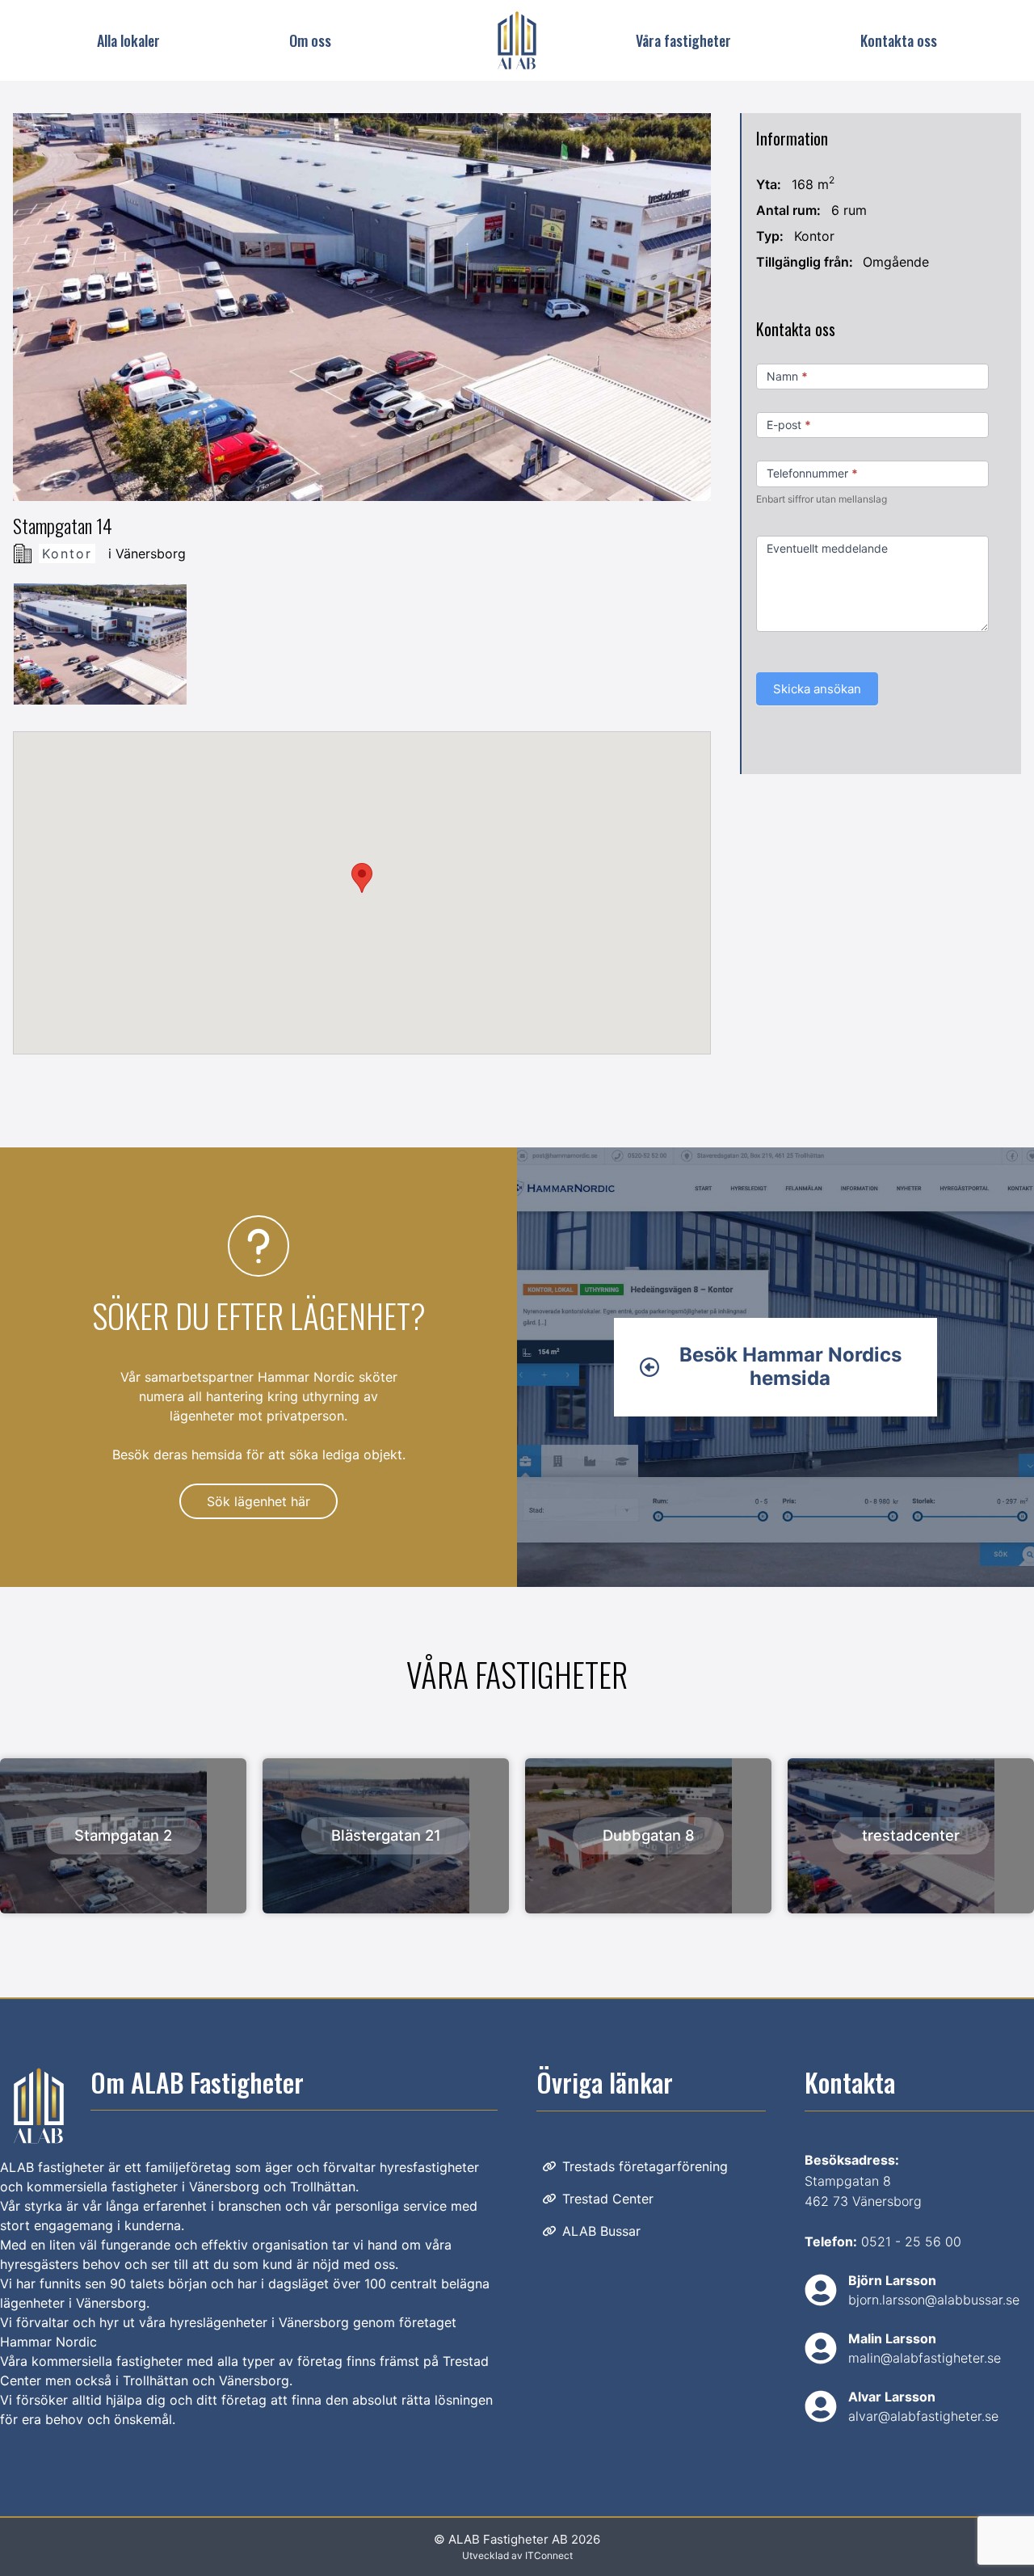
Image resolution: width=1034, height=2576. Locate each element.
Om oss (310, 40)
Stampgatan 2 (123, 1835)
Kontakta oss (899, 40)
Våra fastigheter (683, 40)
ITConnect (549, 2555)
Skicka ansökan (817, 689)
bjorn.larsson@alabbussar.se (934, 2300)
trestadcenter (911, 1835)
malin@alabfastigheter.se (925, 2358)
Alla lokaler (128, 40)
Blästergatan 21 (386, 1835)
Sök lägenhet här (258, 1501)
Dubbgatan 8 (649, 1835)
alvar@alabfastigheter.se (923, 2416)
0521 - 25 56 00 (911, 2241)
